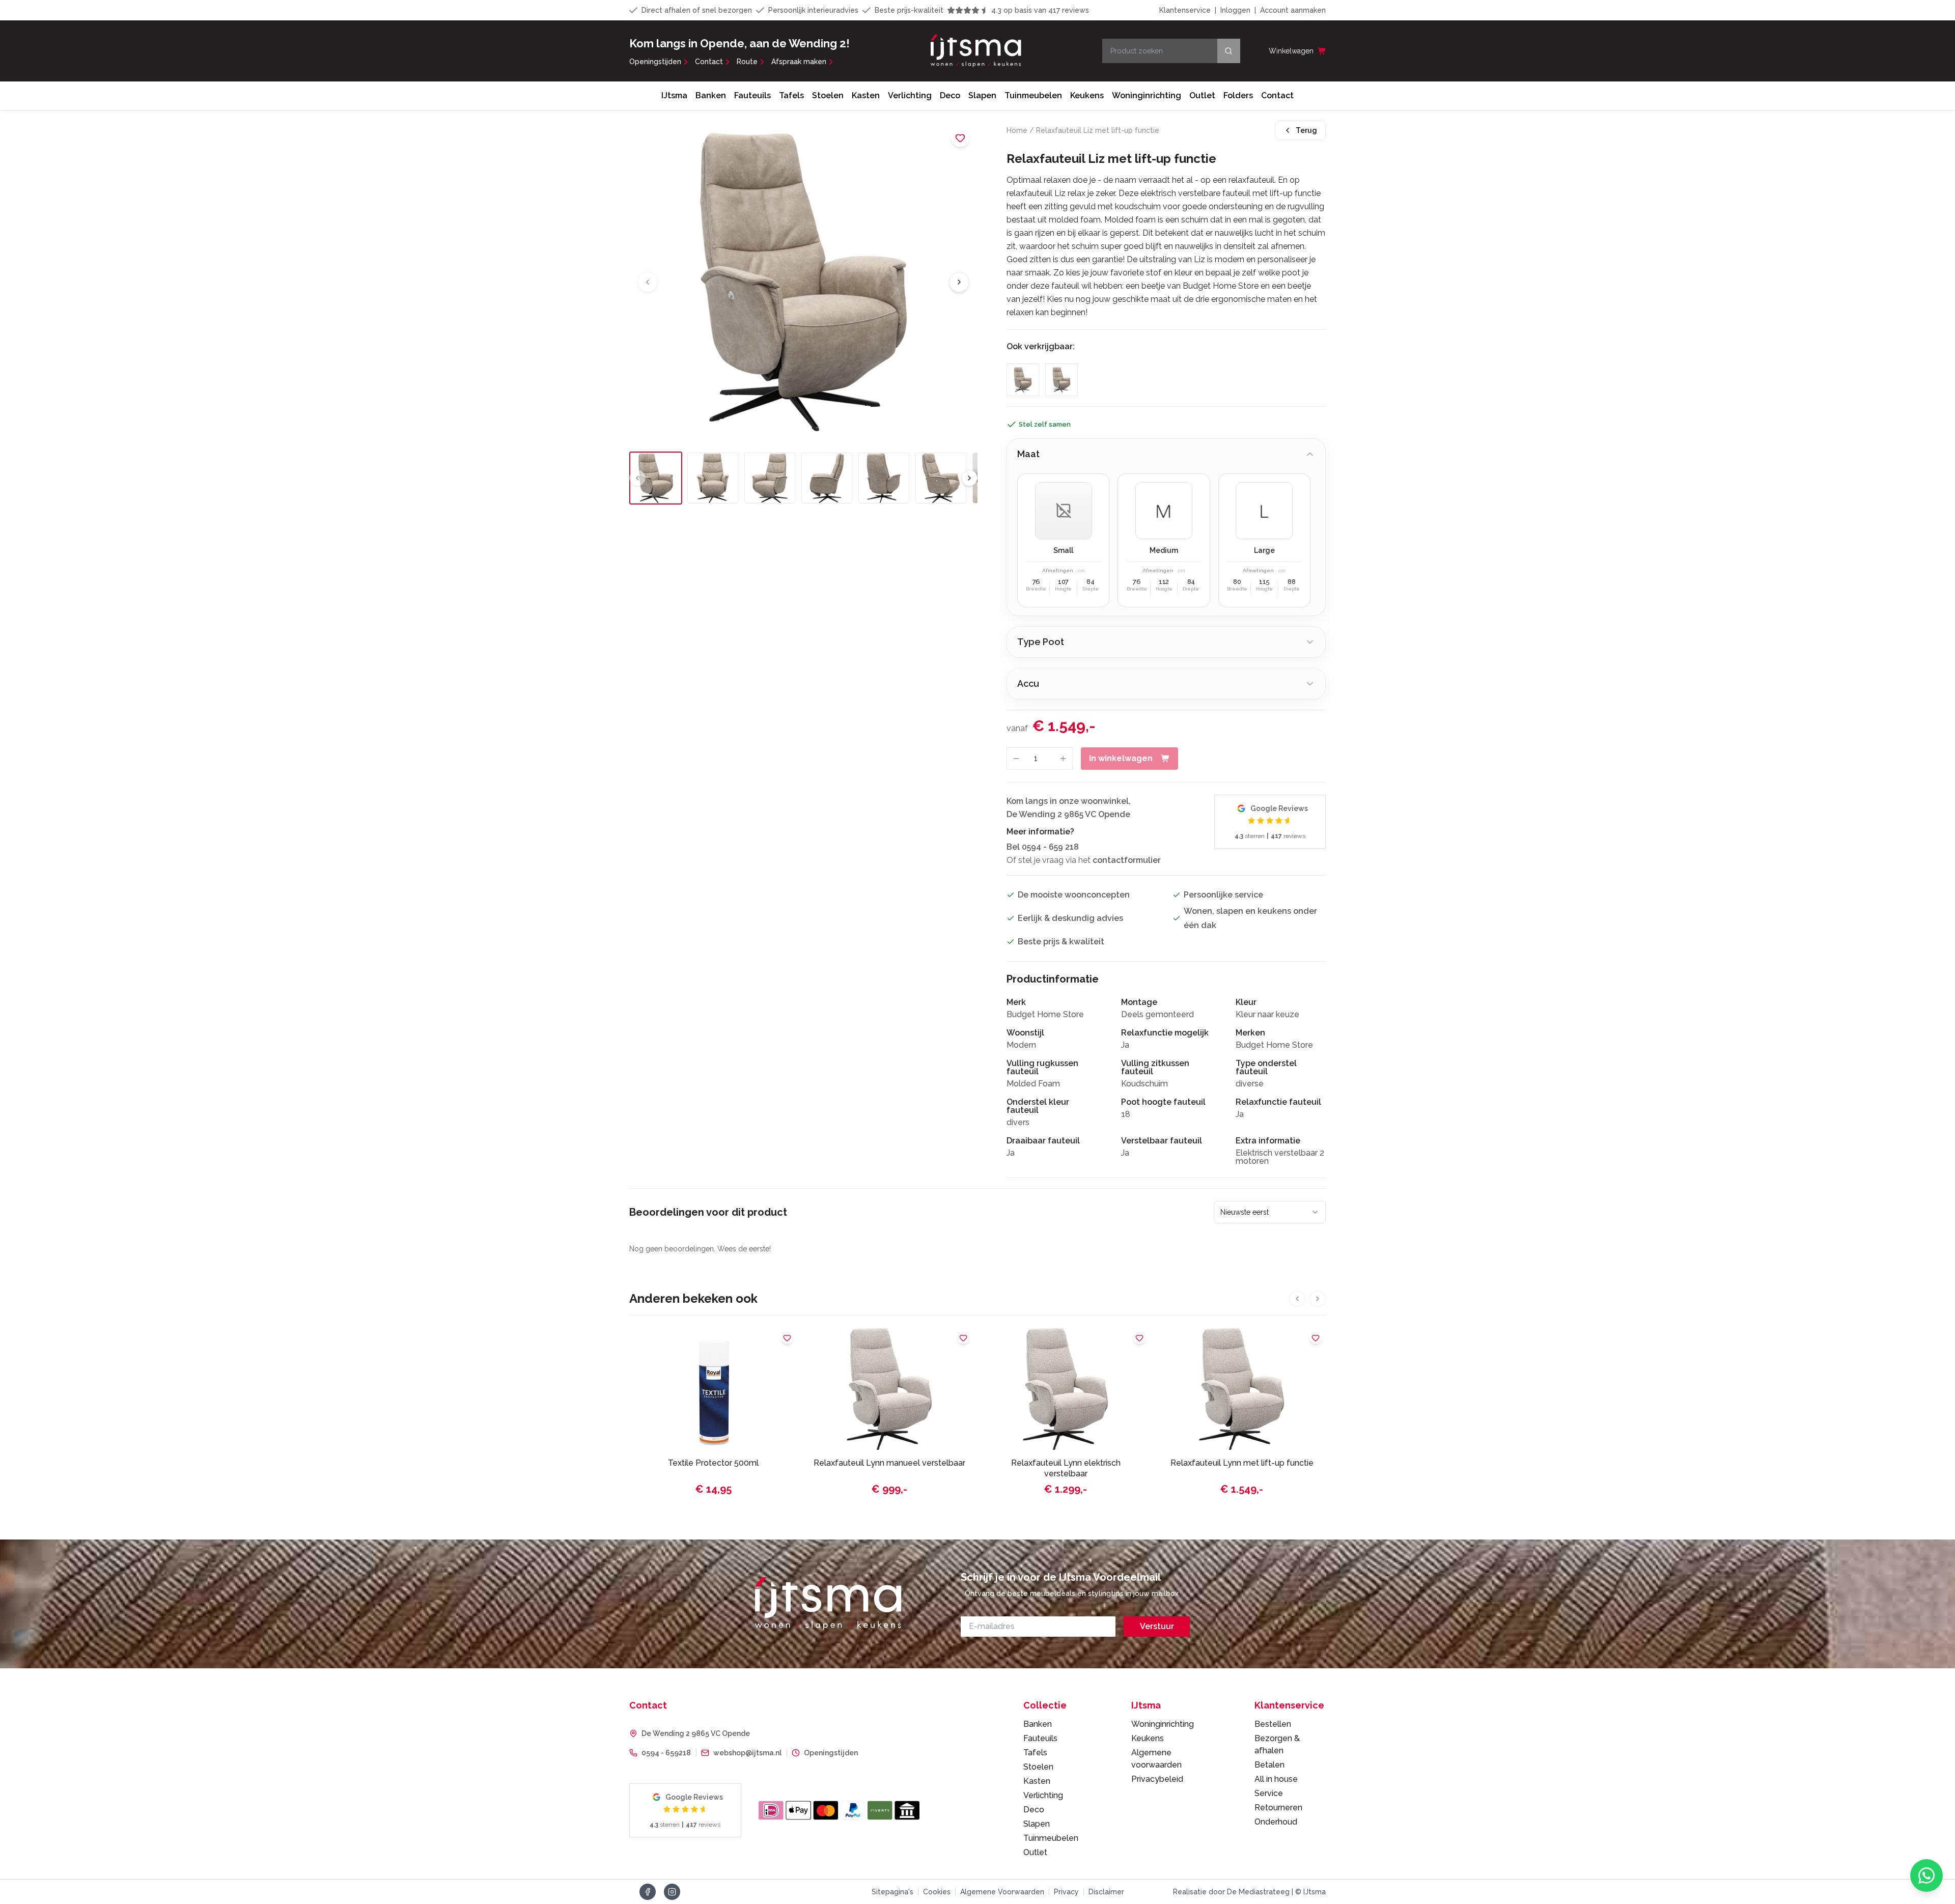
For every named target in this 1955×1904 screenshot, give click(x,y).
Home (1017, 130)
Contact (709, 62)
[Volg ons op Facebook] (648, 1892)
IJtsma (674, 95)
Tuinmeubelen (1033, 95)
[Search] (1229, 51)
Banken (711, 95)
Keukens (1087, 95)
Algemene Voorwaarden (1002, 1892)
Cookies (937, 1892)
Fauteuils (752, 95)
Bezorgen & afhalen (1277, 1744)
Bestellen (1273, 1724)
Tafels (791, 95)
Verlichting (910, 95)
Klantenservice (1185, 10)
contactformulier (1127, 860)
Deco (950, 95)
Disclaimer (1106, 1892)
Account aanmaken (1293, 10)
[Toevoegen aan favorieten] (960, 138)
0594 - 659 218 (1050, 847)
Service (1269, 1793)
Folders (1238, 95)
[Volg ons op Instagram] (672, 1892)
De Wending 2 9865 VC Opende (696, 1733)
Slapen (982, 95)
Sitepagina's (892, 1892)
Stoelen (828, 95)
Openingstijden (655, 62)
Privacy (1066, 1892)
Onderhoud (1276, 1822)
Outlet (1202, 95)
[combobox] (1270, 1212)
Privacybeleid (1157, 1779)
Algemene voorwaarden (1156, 1759)
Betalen (1269, 1765)
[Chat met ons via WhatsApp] (1926, 1875)
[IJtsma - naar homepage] (976, 51)
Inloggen (1235, 10)
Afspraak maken (799, 62)
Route (747, 62)
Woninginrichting (1147, 95)
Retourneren (1278, 1808)
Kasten (866, 95)
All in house (1276, 1779)
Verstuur (1157, 1626)
